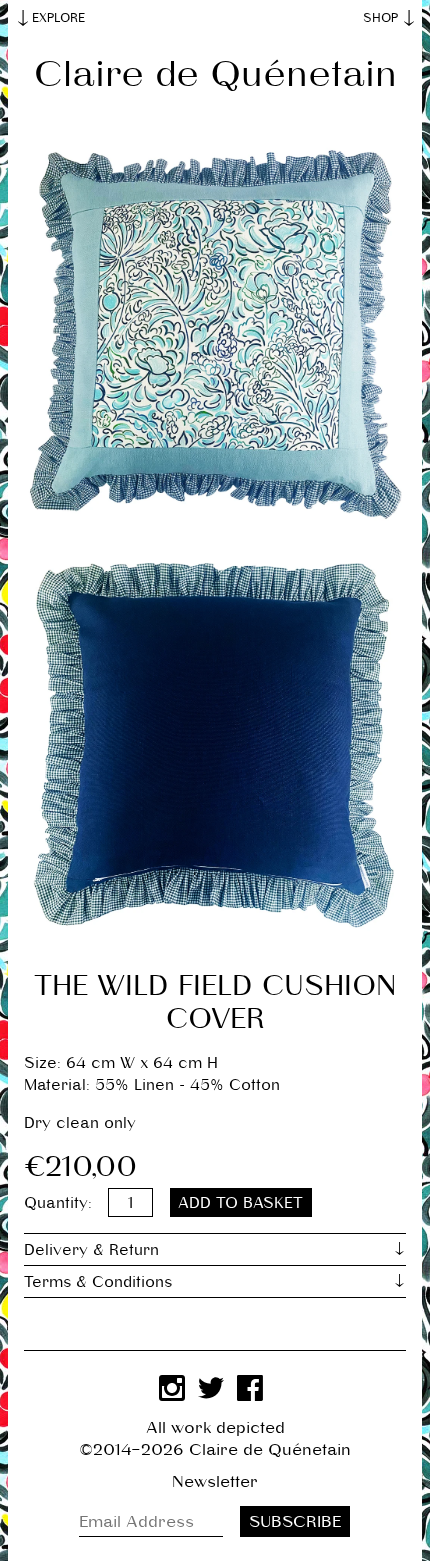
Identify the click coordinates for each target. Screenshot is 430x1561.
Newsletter (215, 1482)
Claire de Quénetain (215, 73)
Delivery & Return (91, 1249)
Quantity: (58, 1202)
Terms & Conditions (98, 1281)
